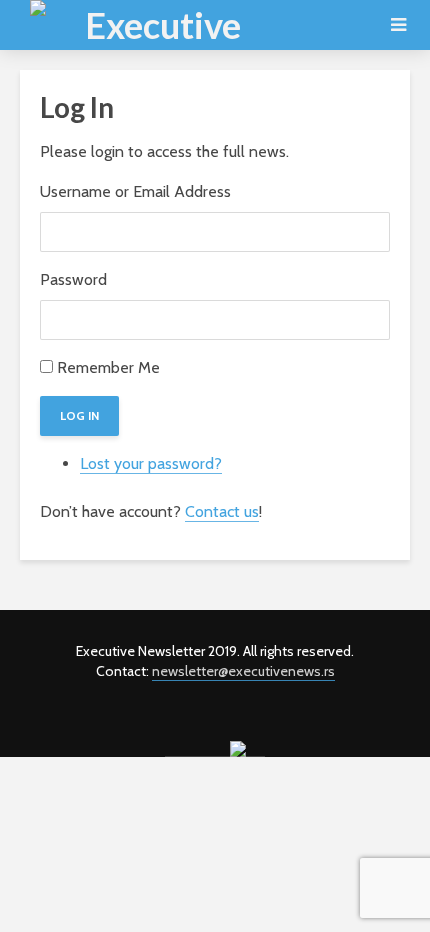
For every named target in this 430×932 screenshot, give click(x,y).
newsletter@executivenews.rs (243, 671)
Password (73, 279)
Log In (79, 415)
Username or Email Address (135, 191)
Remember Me (108, 367)
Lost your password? (151, 463)
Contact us (222, 511)
